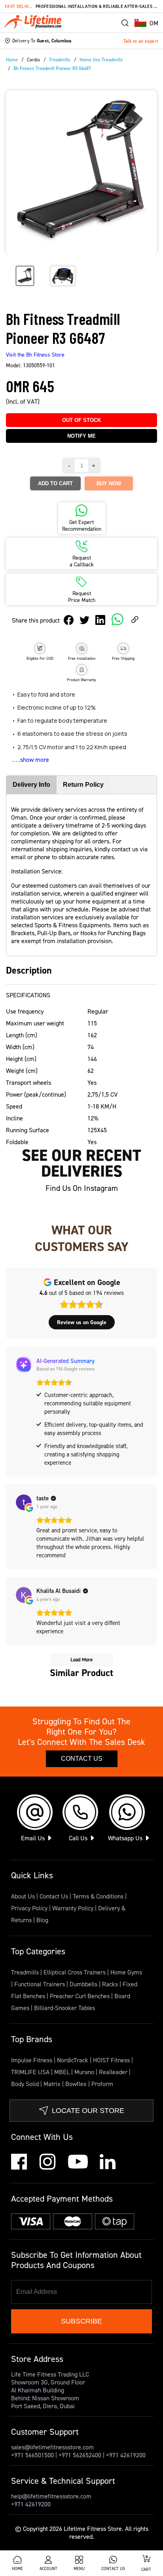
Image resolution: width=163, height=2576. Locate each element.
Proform (102, 2084)
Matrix (53, 2084)
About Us (23, 1896)
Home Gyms (126, 1972)
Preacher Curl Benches (81, 1996)
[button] (146, 23)
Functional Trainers (40, 1984)
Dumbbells (84, 1984)
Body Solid (26, 2084)
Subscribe (81, 2321)
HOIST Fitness (112, 2060)
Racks (111, 1984)
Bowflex (77, 2084)
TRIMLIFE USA (31, 2072)
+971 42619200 (126, 2455)
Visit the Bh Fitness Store (35, 354)
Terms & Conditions (98, 1896)
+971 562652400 (80, 2455)
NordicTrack (73, 2060)
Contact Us (82, 1759)
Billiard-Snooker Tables (64, 2008)
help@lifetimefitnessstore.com (51, 2496)
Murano (85, 2072)
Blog (42, 1920)
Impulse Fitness (32, 2060)
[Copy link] (135, 620)
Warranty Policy (73, 1908)
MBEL (63, 2072)
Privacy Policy (29, 1908)
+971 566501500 (32, 2455)
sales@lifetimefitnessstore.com (52, 2447)
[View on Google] (24, 1502)
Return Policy (83, 785)
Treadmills (26, 1972)
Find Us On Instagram (82, 1188)
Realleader (114, 2072)
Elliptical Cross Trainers (75, 1972)
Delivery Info (31, 785)
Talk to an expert (141, 41)
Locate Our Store (88, 2111)
